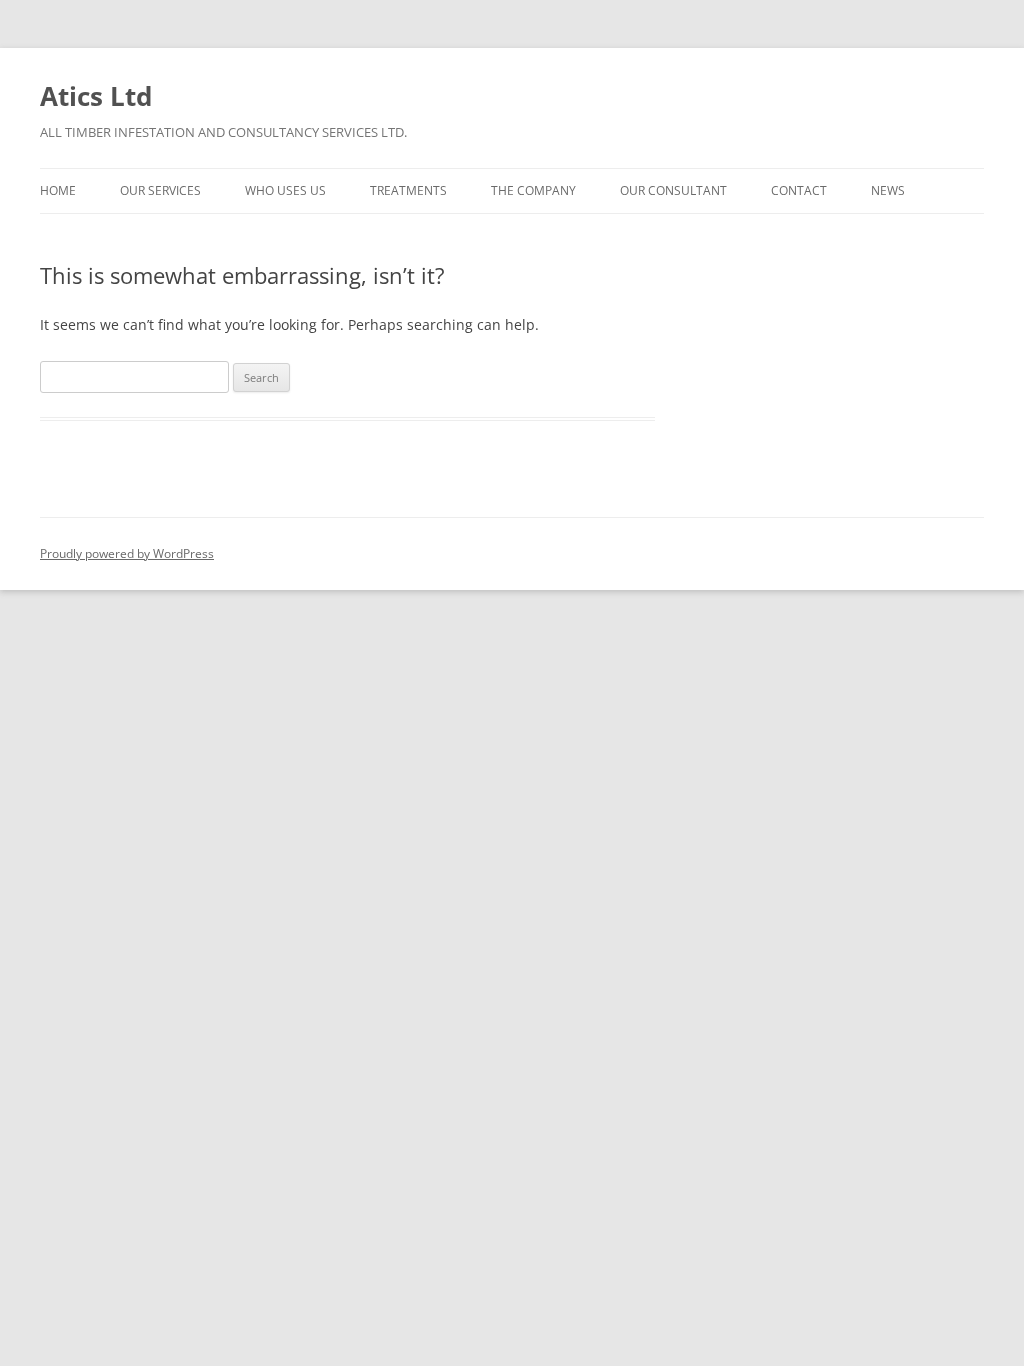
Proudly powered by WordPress (127, 553)
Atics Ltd (96, 96)
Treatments (408, 190)
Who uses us (285, 190)
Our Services (160, 190)
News (888, 190)
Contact (799, 190)
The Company (533, 190)
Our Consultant (673, 190)
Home (58, 190)
